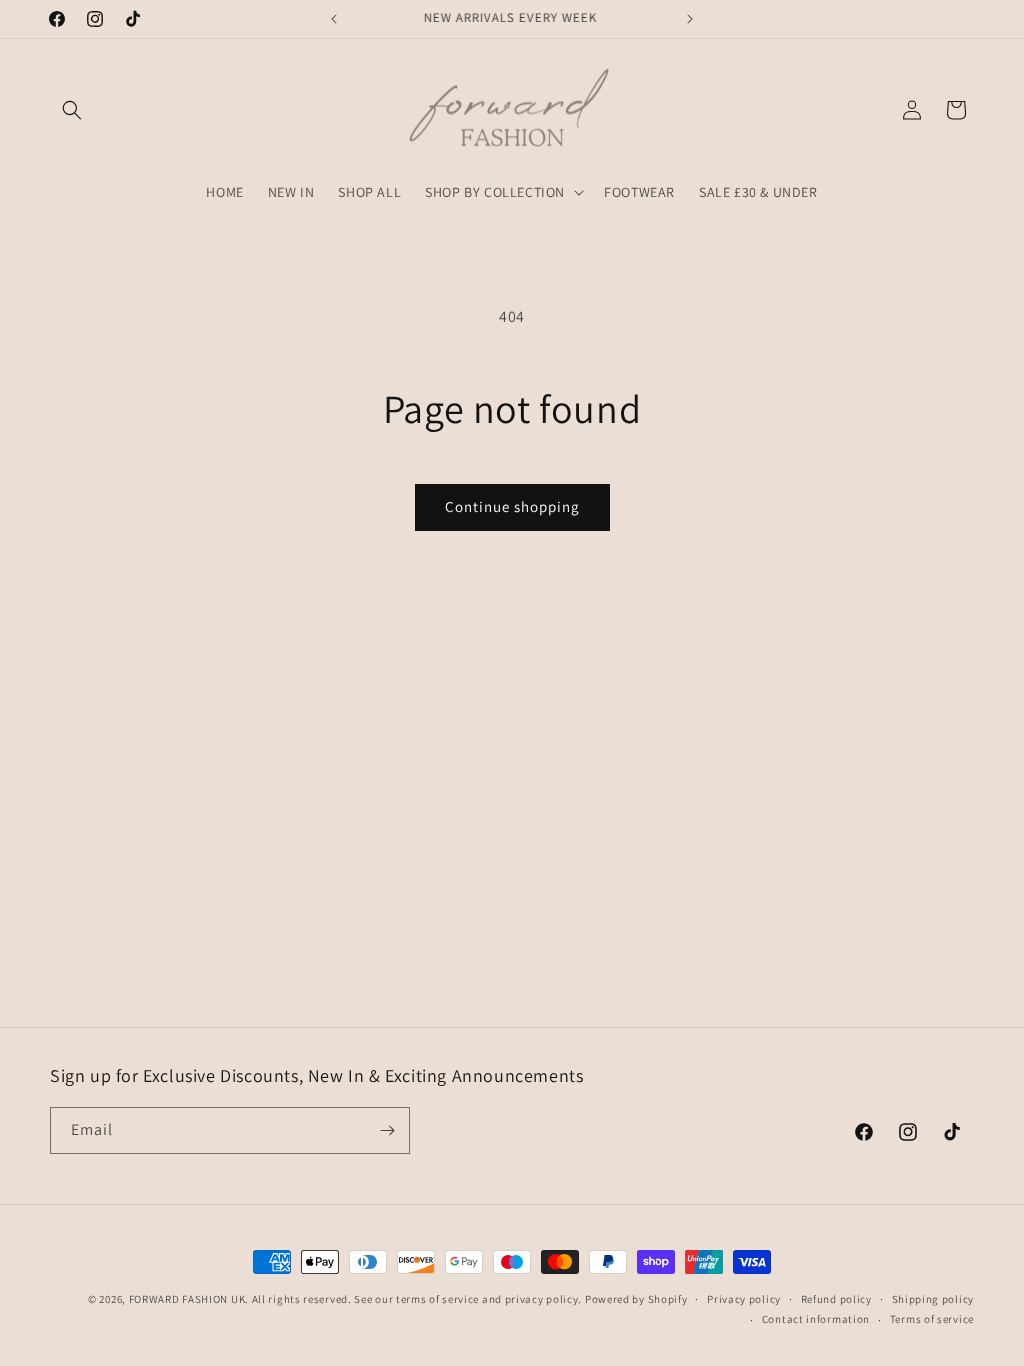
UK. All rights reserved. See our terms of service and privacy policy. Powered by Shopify (459, 1299)
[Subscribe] (387, 1130)
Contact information (816, 1319)
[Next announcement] (690, 19)
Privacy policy (744, 1299)
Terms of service (932, 1319)
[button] (72, 110)
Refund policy (836, 1299)
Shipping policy (933, 1299)
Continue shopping (512, 506)
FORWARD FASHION (179, 1299)
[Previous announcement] (334, 19)
